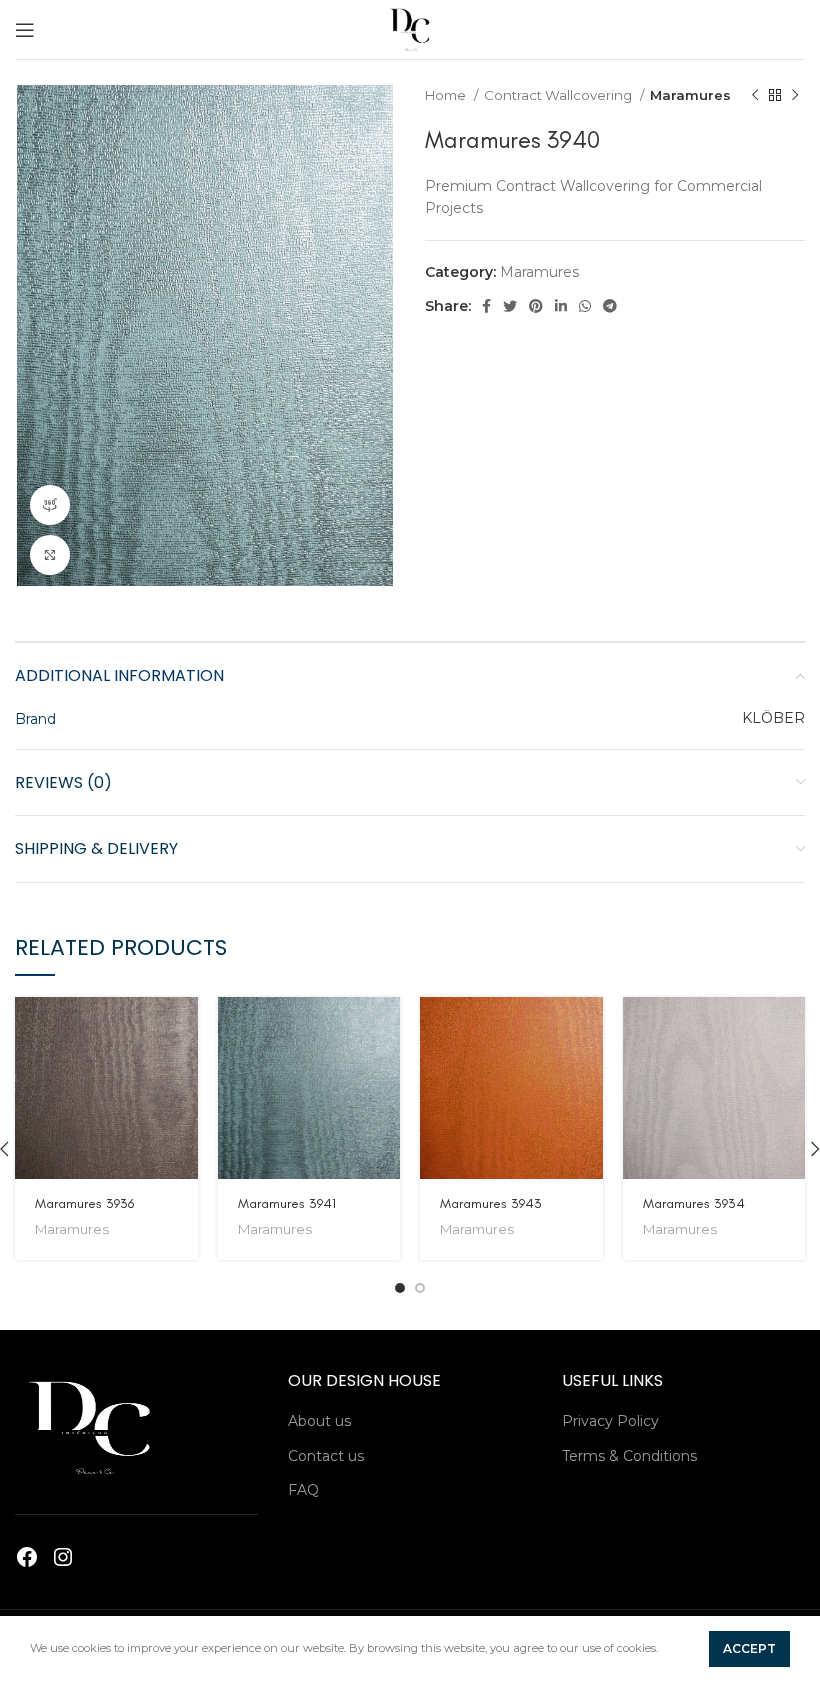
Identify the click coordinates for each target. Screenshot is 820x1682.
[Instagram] (63, 1557)
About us (319, 1421)
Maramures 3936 (84, 1203)
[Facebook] (27, 1557)
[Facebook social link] (486, 306)
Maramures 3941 (287, 1203)
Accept (749, 1648)
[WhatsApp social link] (585, 306)
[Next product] (795, 96)
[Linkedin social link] (561, 306)
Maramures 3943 (491, 1203)
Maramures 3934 (694, 1203)
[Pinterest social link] (536, 306)
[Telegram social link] (610, 306)
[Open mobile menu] (25, 30)
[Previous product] (755, 96)
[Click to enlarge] (50, 555)
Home (447, 95)
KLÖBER (773, 718)
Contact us (326, 1456)
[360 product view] (50, 505)
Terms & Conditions (629, 1456)
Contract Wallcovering (559, 95)
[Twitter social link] (510, 306)
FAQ (303, 1490)
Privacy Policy (610, 1421)
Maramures (690, 95)
